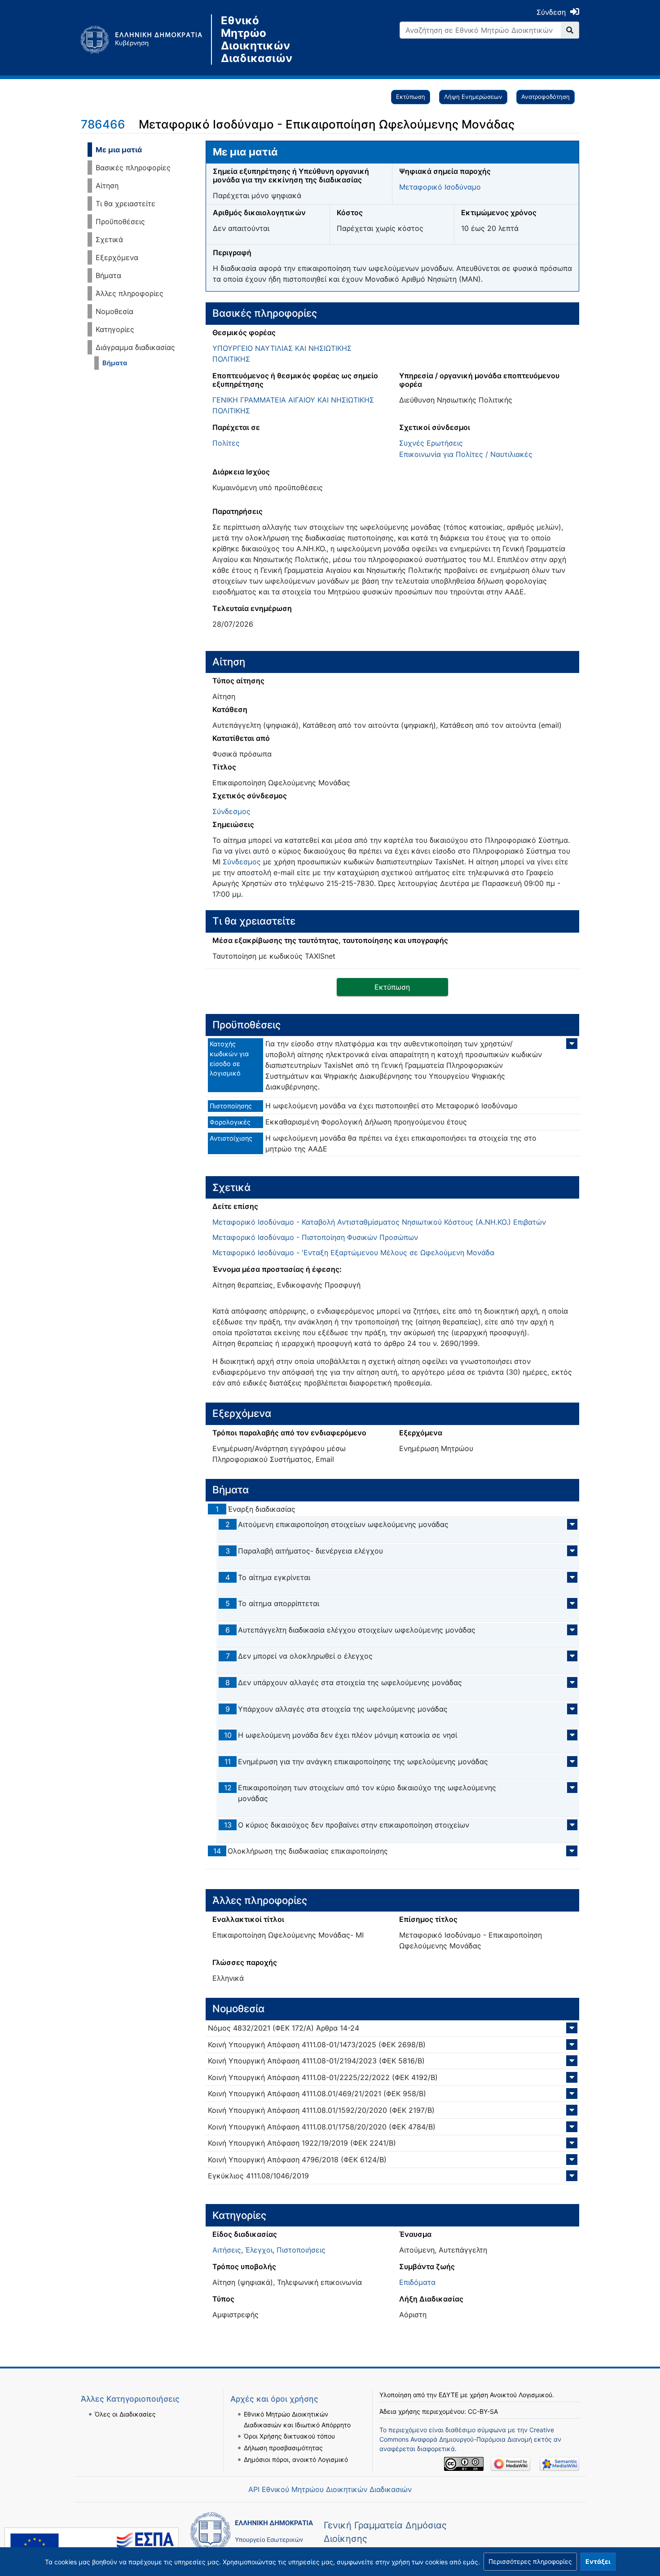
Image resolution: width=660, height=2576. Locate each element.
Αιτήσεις (227, 2250)
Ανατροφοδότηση (546, 97)
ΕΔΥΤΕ (449, 2395)
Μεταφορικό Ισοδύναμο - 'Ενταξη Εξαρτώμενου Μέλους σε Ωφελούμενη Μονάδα (353, 1253)
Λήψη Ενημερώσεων (473, 97)
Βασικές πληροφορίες (133, 168)
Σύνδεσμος (231, 811)
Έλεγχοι (259, 2250)
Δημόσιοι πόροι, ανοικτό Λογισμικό (296, 2459)
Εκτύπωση (411, 97)
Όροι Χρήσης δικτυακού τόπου (289, 2436)
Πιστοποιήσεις (301, 2250)
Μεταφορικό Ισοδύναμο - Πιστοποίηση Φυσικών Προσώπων (315, 1237)
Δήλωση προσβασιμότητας (283, 2448)
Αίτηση (107, 186)
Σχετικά (109, 239)
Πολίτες (226, 443)
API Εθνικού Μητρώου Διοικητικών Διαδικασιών (330, 2489)
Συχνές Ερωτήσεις (431, 443)
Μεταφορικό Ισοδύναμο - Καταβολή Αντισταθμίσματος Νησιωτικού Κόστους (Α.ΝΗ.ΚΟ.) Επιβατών (379, 1222)
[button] (530, 2562)
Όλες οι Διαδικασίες (125, 2414)
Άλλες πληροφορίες (130, 293)
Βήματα (108, 275)
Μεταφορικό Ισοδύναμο (440, 187)
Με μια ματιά (119, 150)
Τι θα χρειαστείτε (125, 204)
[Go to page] (570, 30)
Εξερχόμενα (117, 257)
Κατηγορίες (115, 329)
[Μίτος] (146, 40)
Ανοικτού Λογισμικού (521, 2395)
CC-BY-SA (483, 2411)
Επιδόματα (417, 2282)
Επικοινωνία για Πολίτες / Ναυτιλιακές (466, 454)
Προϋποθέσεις (120, 221)
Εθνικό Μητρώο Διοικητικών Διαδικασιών (257, 40)
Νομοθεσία (114, 311)
